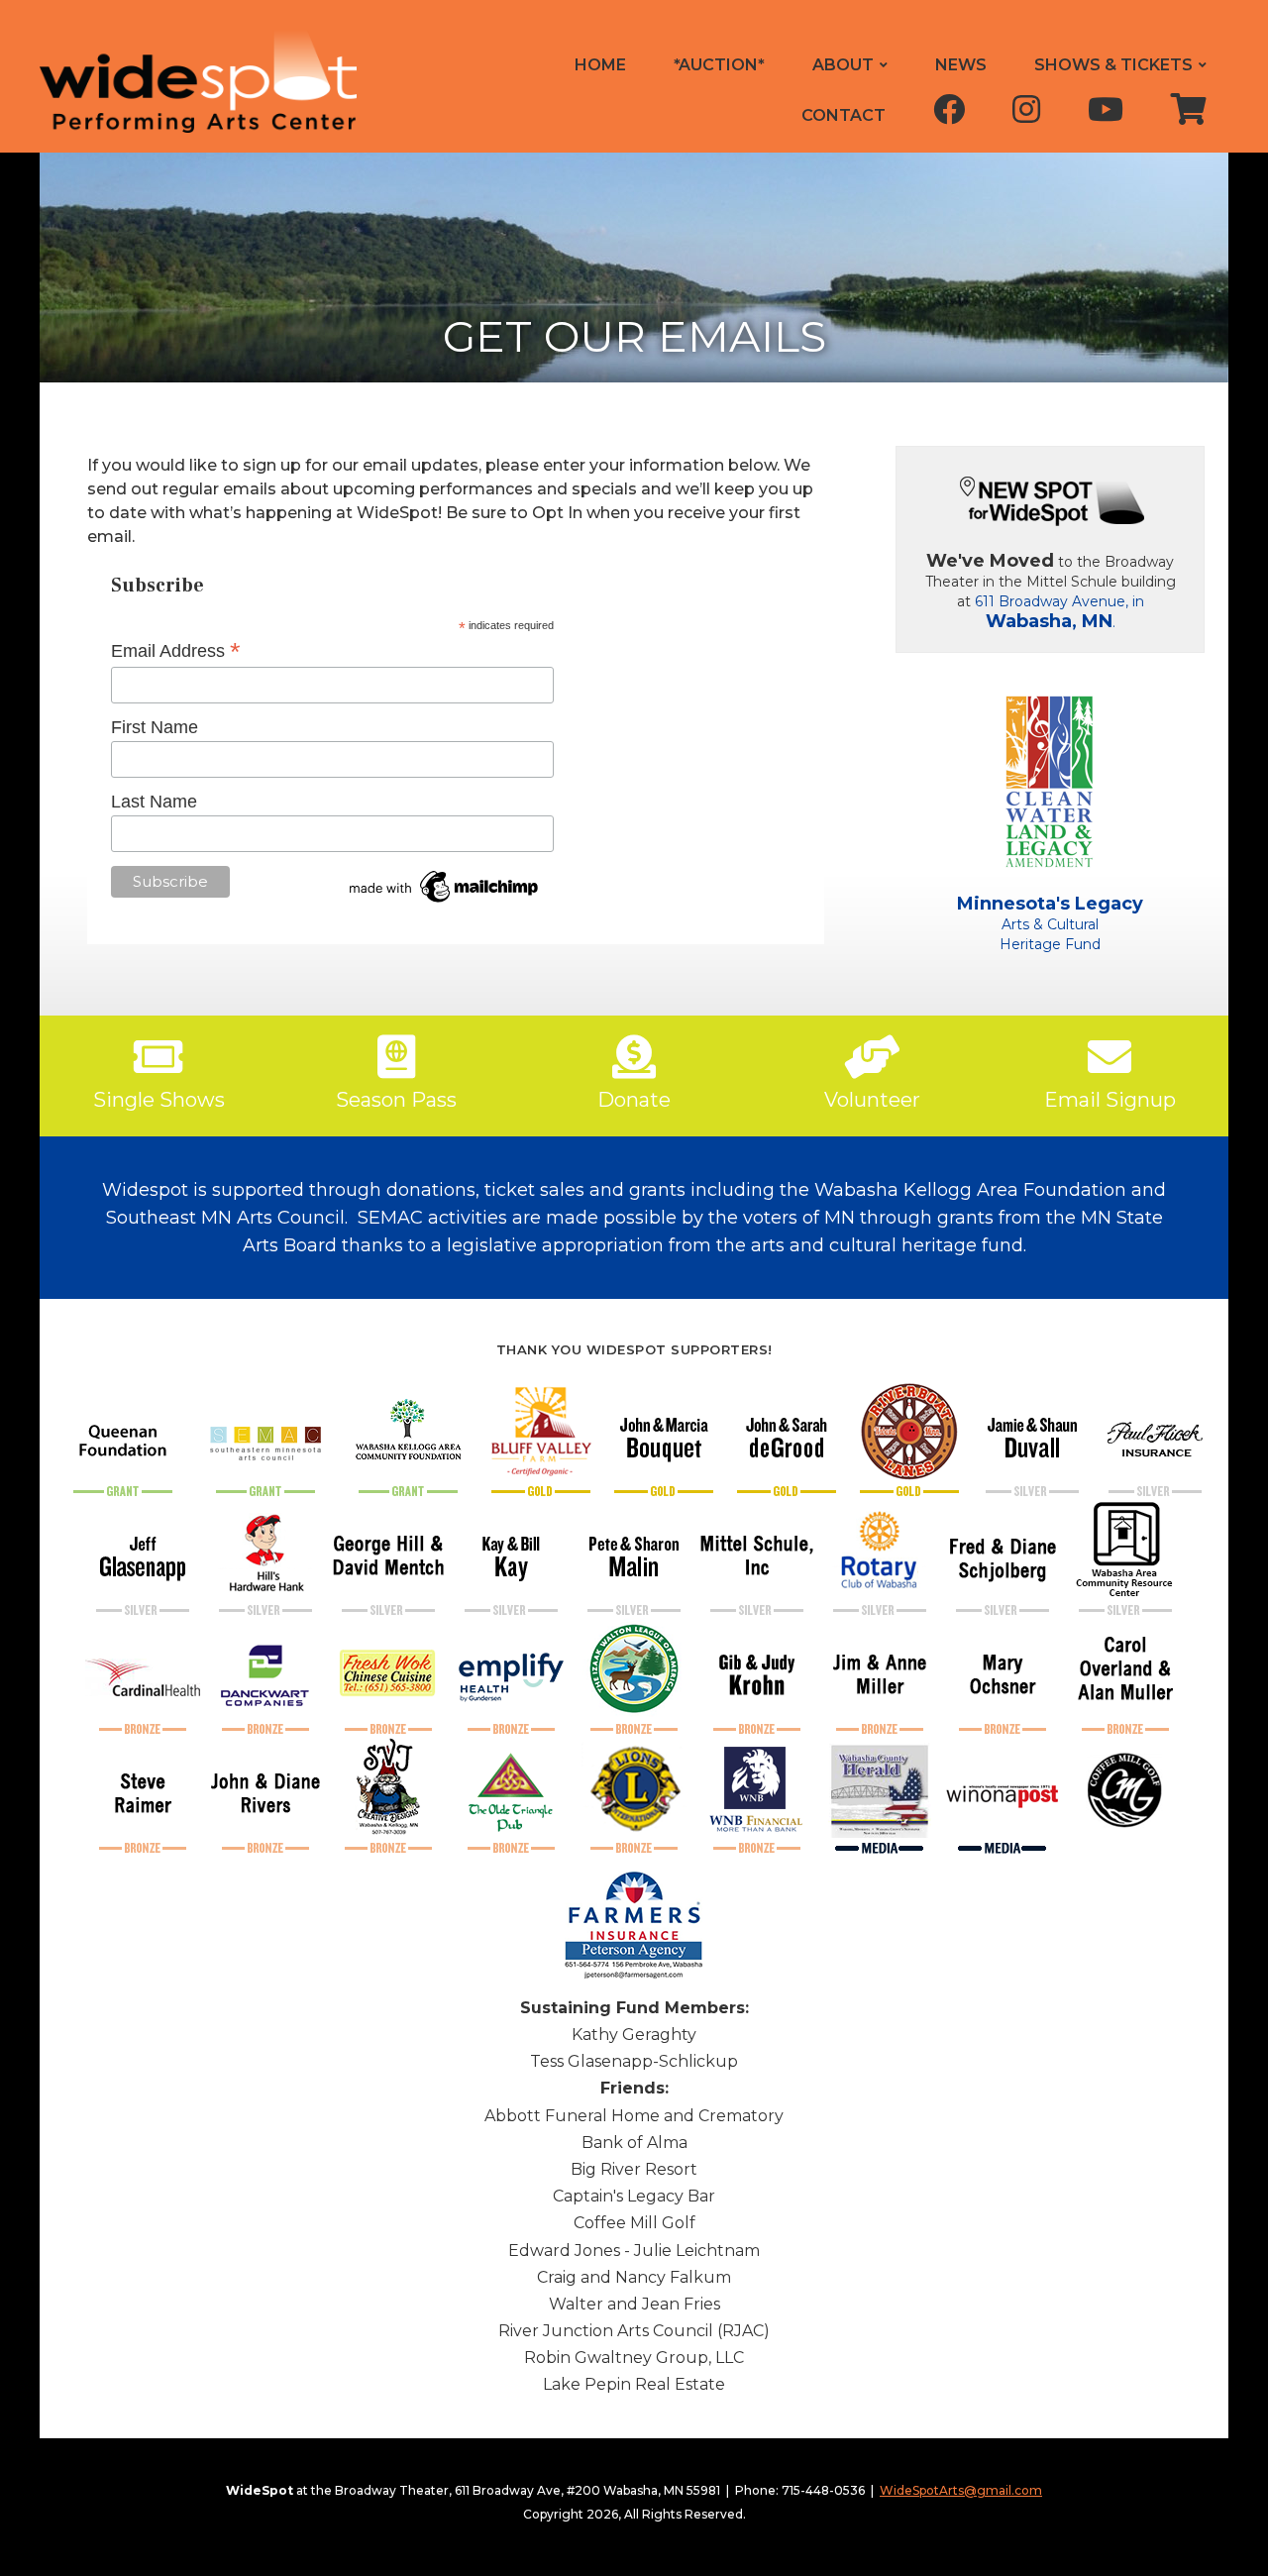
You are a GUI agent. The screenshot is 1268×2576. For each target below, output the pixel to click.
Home (600, 65)
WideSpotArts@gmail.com (961, 2490)
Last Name (154, 802)
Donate (634, 1100)
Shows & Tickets (1113, 65)
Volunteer (872, 1100)
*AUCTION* (719, 65)
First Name (155, 727)
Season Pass (396, 1100)
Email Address (176, 651)
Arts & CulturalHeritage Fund (1050, 924)
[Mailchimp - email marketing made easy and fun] (445, 885)
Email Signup (1110, 1100)
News (961, 65)
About (843, 65)
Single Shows (159, 1100)
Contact (844, 115)
